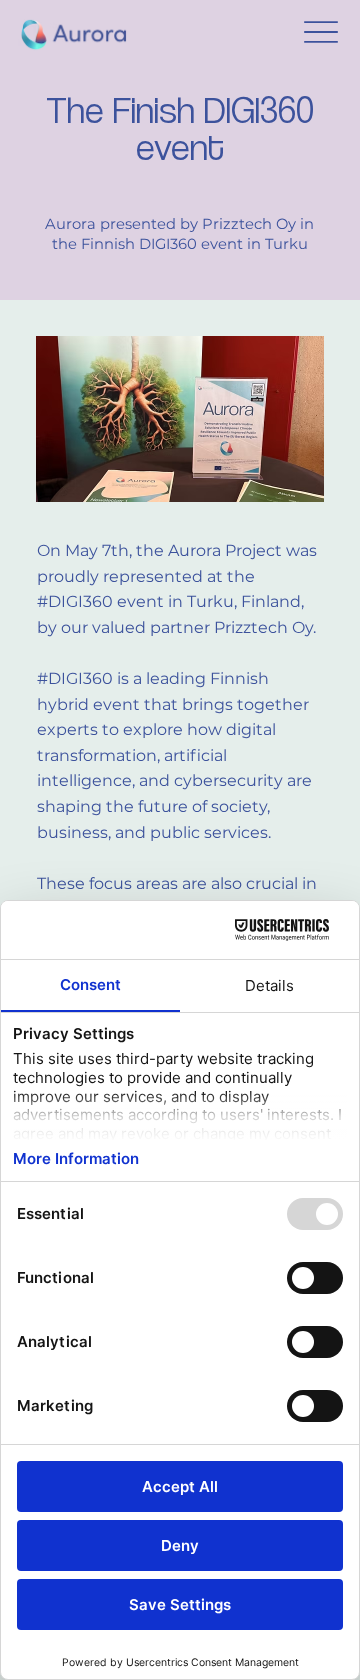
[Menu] (321, 32)
